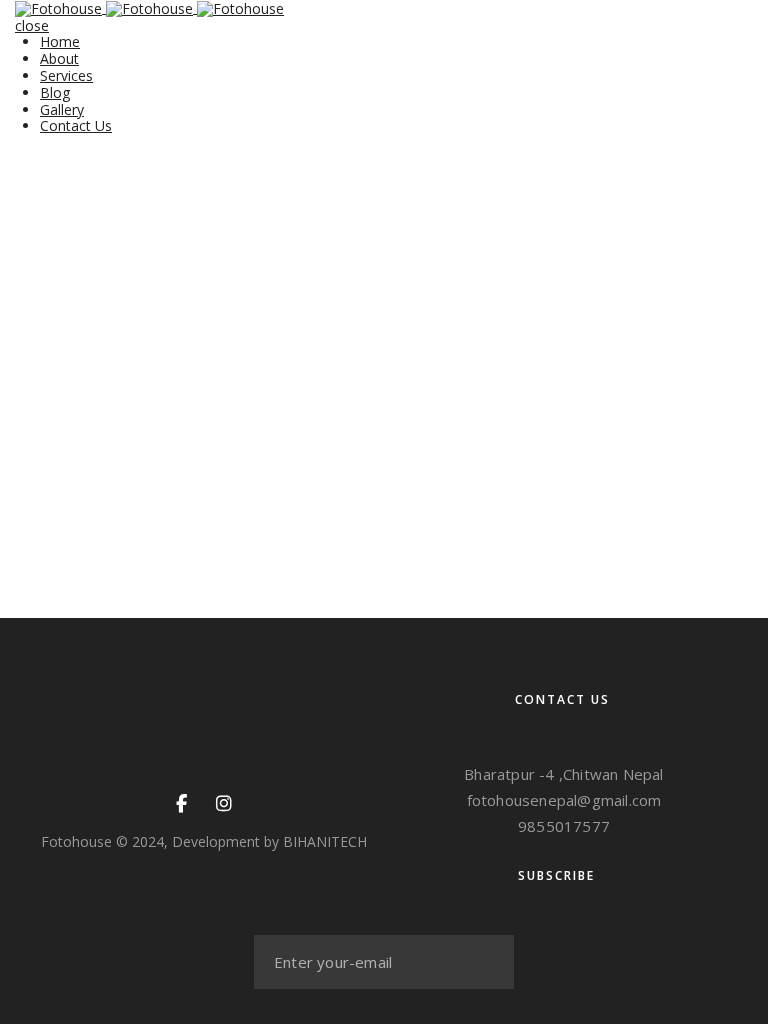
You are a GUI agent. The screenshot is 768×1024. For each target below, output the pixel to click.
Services (66, 75)
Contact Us (76, 125)
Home (60, 41)
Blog (55, 92)
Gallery (62, 109)
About (59, 58)
